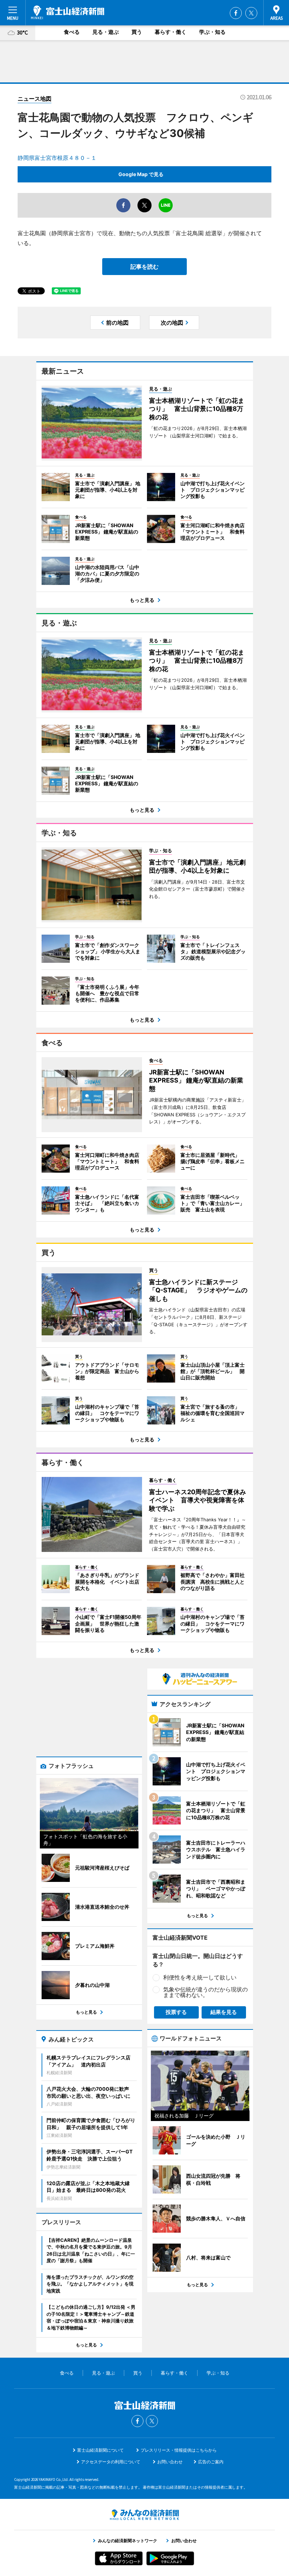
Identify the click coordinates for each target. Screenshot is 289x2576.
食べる (72, 32)
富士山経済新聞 (68, 12)
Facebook (236, 13)
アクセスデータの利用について (111, 2462)
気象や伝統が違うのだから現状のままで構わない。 (205, 1992)
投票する (176, 2012)
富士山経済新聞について (100, 2450)
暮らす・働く (171, 32)
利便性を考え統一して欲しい (200, 1977)
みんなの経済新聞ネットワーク (144, 2515)
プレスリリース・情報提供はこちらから (179, 2450)
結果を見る (224, 2012)
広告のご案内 (211, 2462)
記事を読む (144, 267)
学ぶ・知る (212, 32)
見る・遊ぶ (106, 32)
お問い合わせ (170, 2462)
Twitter (251, 13)
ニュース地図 (35, 99)
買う (137, 32)
